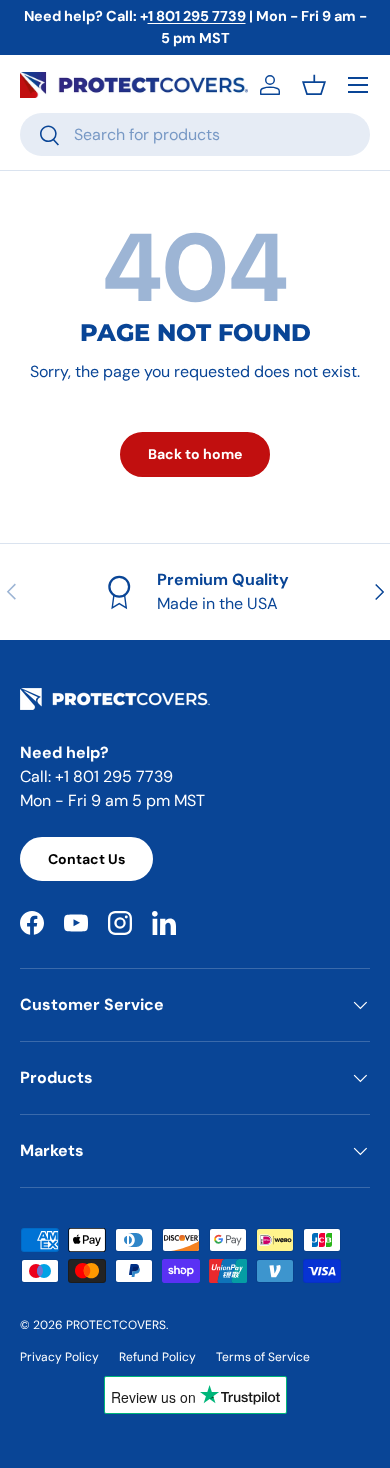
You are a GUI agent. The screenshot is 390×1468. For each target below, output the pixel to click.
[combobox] (195, 134)
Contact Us (86, 859)
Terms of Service (263, 1357)
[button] (314, 85)
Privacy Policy (59, 1357)
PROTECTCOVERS (116, 1325)
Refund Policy (157, 1357)
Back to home (195, 454)
